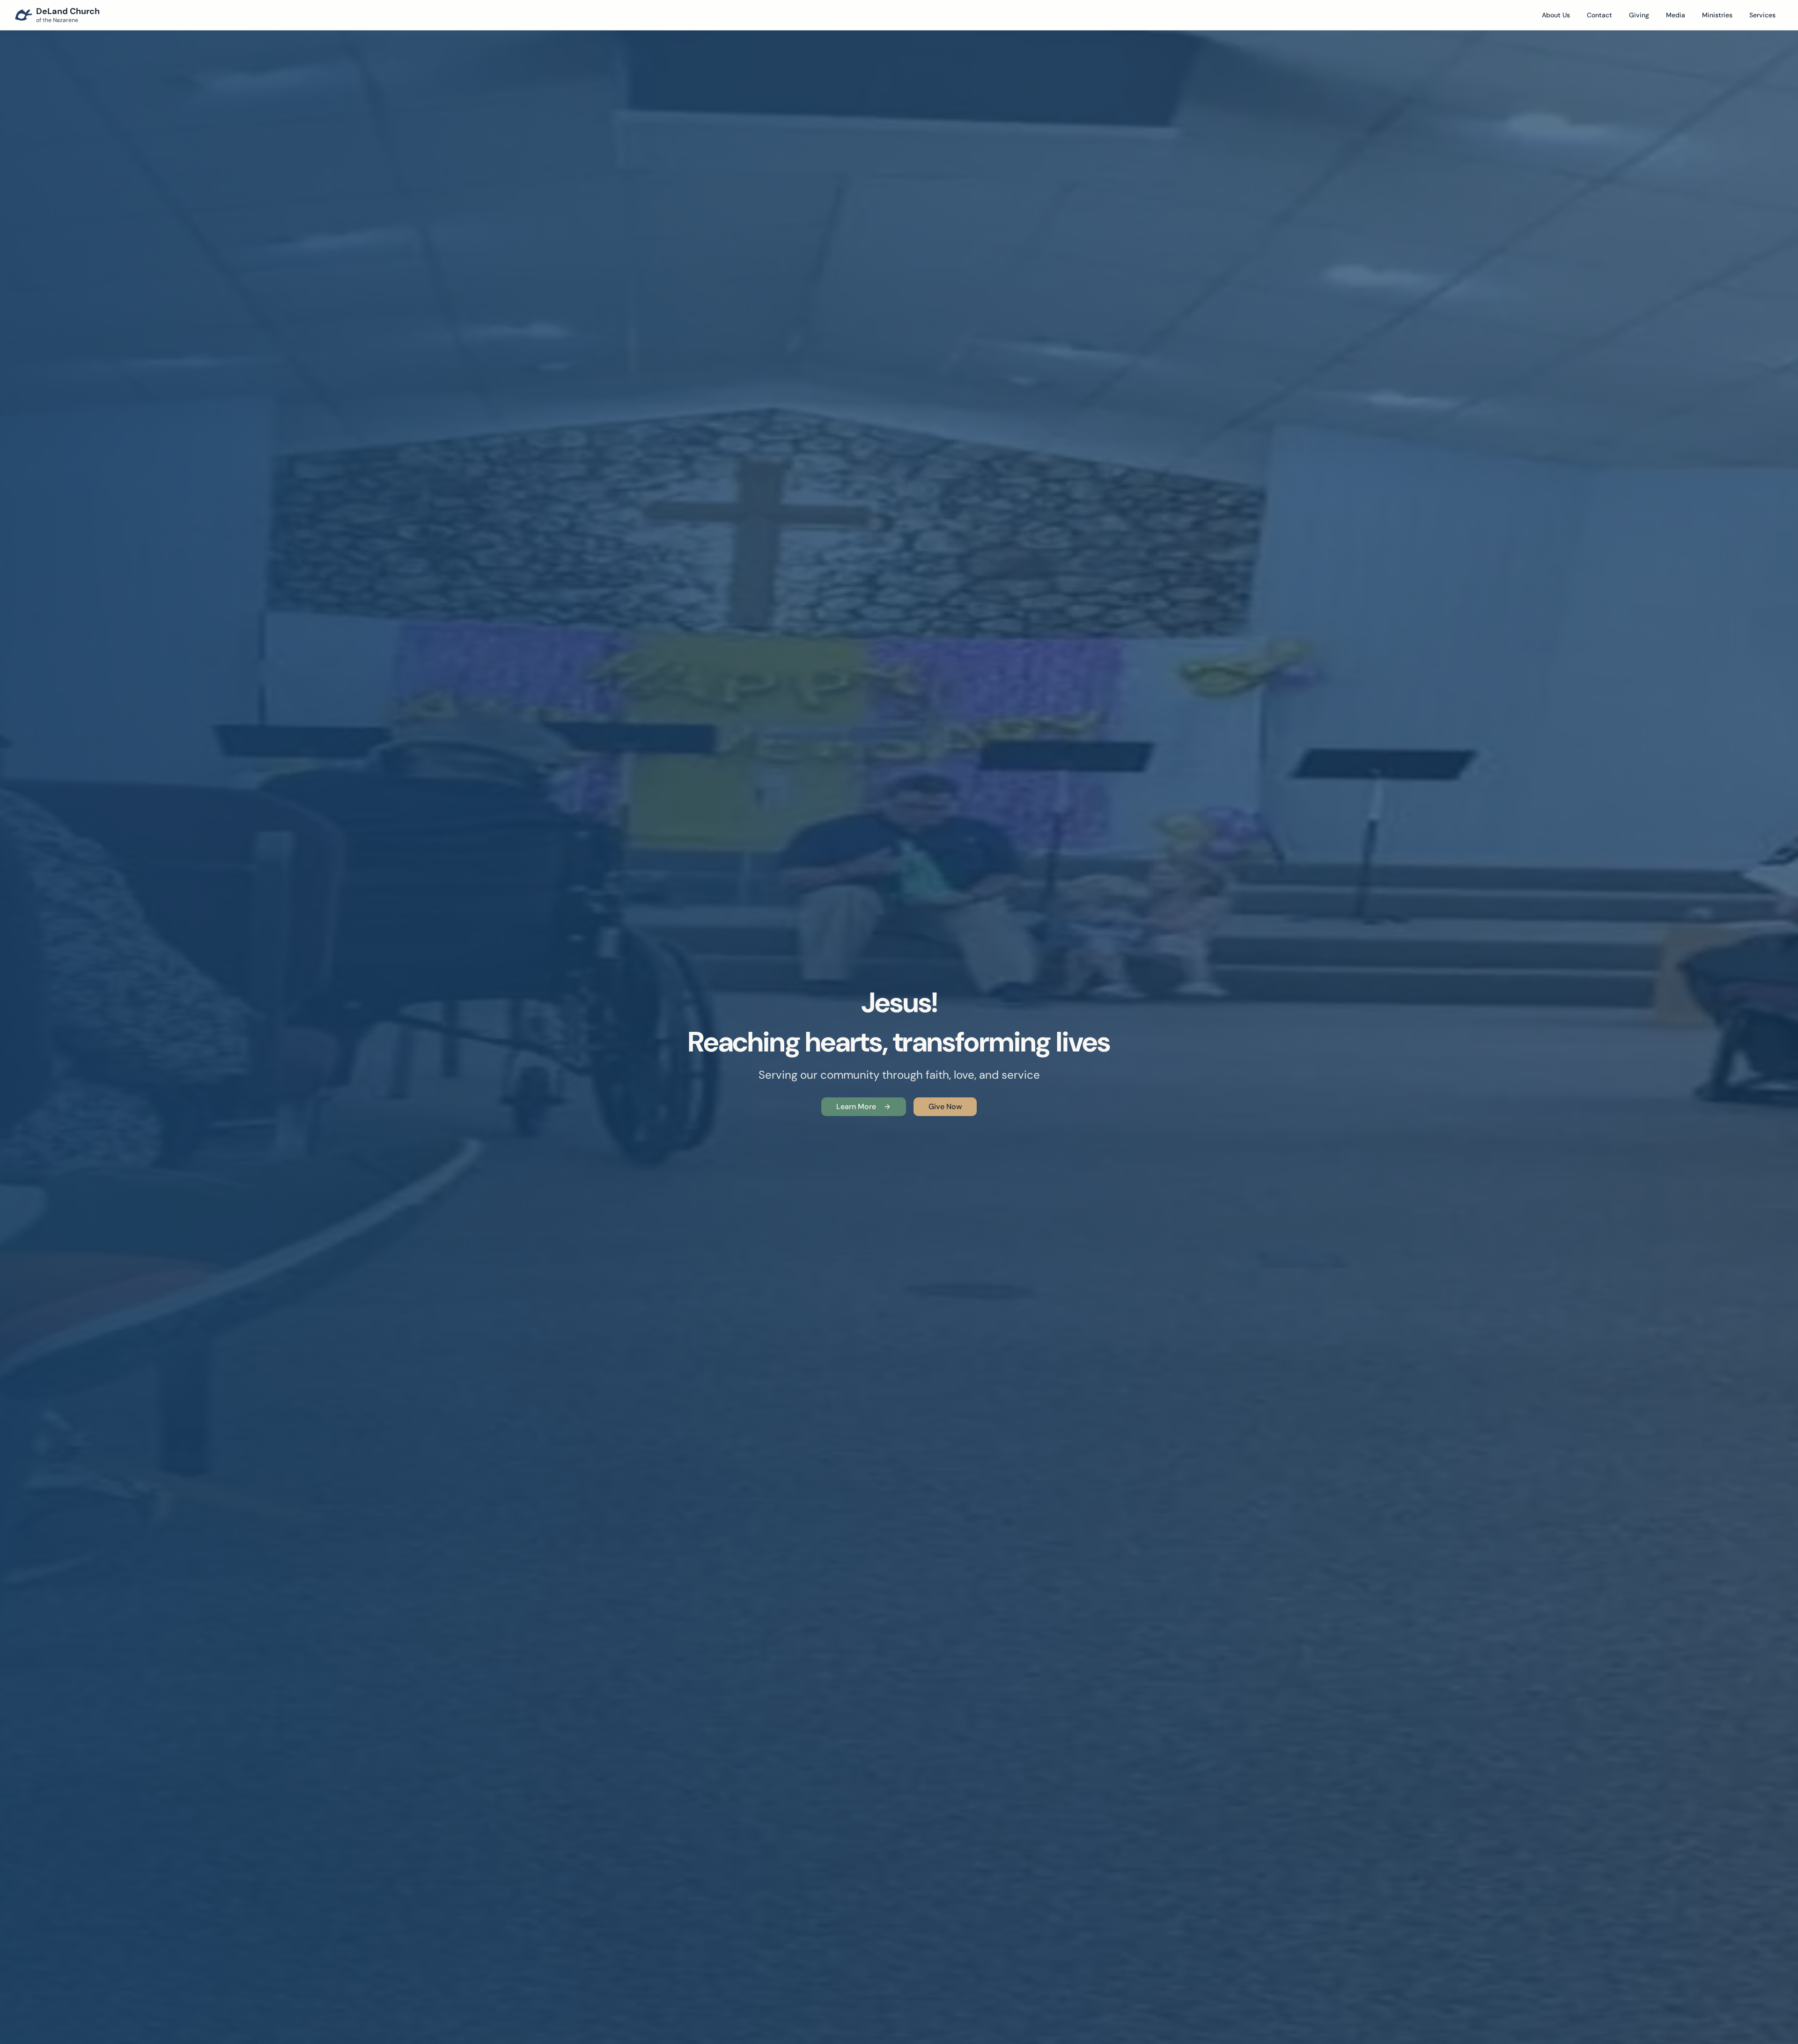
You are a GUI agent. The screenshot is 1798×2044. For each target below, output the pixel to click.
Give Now (945, 1107)
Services (1762, 15)
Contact (1599, 15)
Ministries (1717, 15)
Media (1676, 15)
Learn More (856, 1107)
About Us (1556, 15)
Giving (1639, 15)
